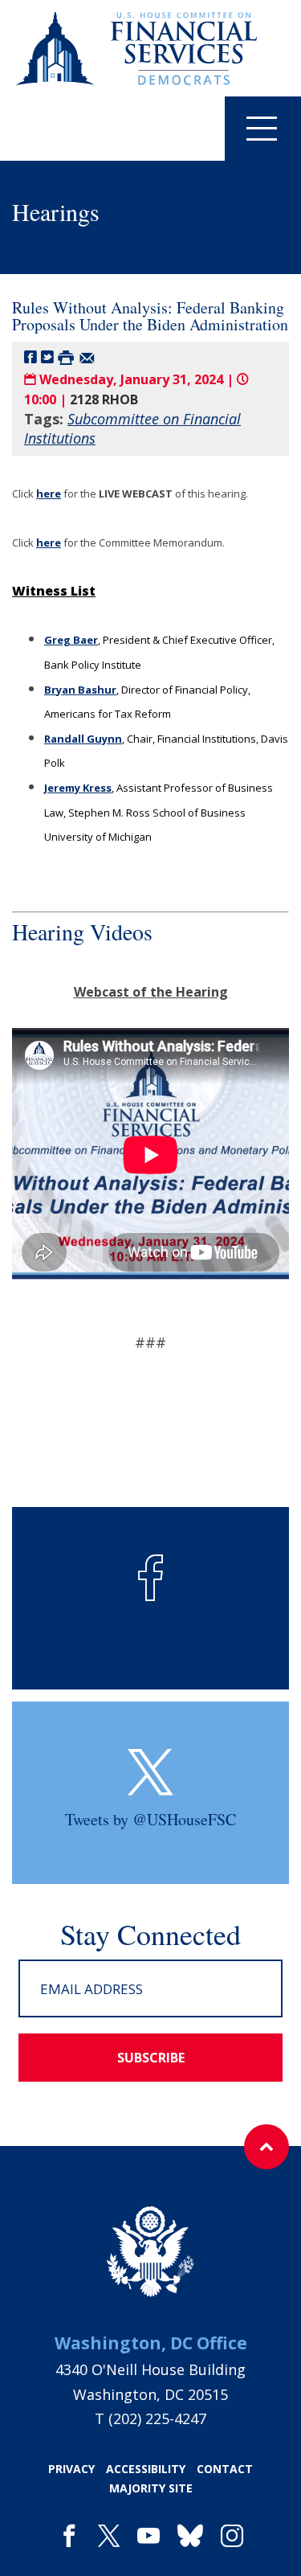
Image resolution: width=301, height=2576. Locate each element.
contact (225, 2469)
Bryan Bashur (80, 690)
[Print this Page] (66, 356)
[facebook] (69, 2537)
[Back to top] (266, 2147)
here (49, 493)
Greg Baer (71, 640)
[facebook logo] (151, 1578)
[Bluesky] (190, 2537)
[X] (109, 2537)
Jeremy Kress (78, 788)
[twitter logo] (150, 1772)
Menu (263, 129)
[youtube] (148, 2537)
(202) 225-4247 (157, 2418)
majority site (151, 2488)
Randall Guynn (83, 739)
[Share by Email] (87, 356)
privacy (71, 2469)
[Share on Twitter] (47, 356)
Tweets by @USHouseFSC (150, 1819)
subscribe (151, 2058)
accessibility (146, 2469)
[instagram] (232, 2537)
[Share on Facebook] (31, 356)
